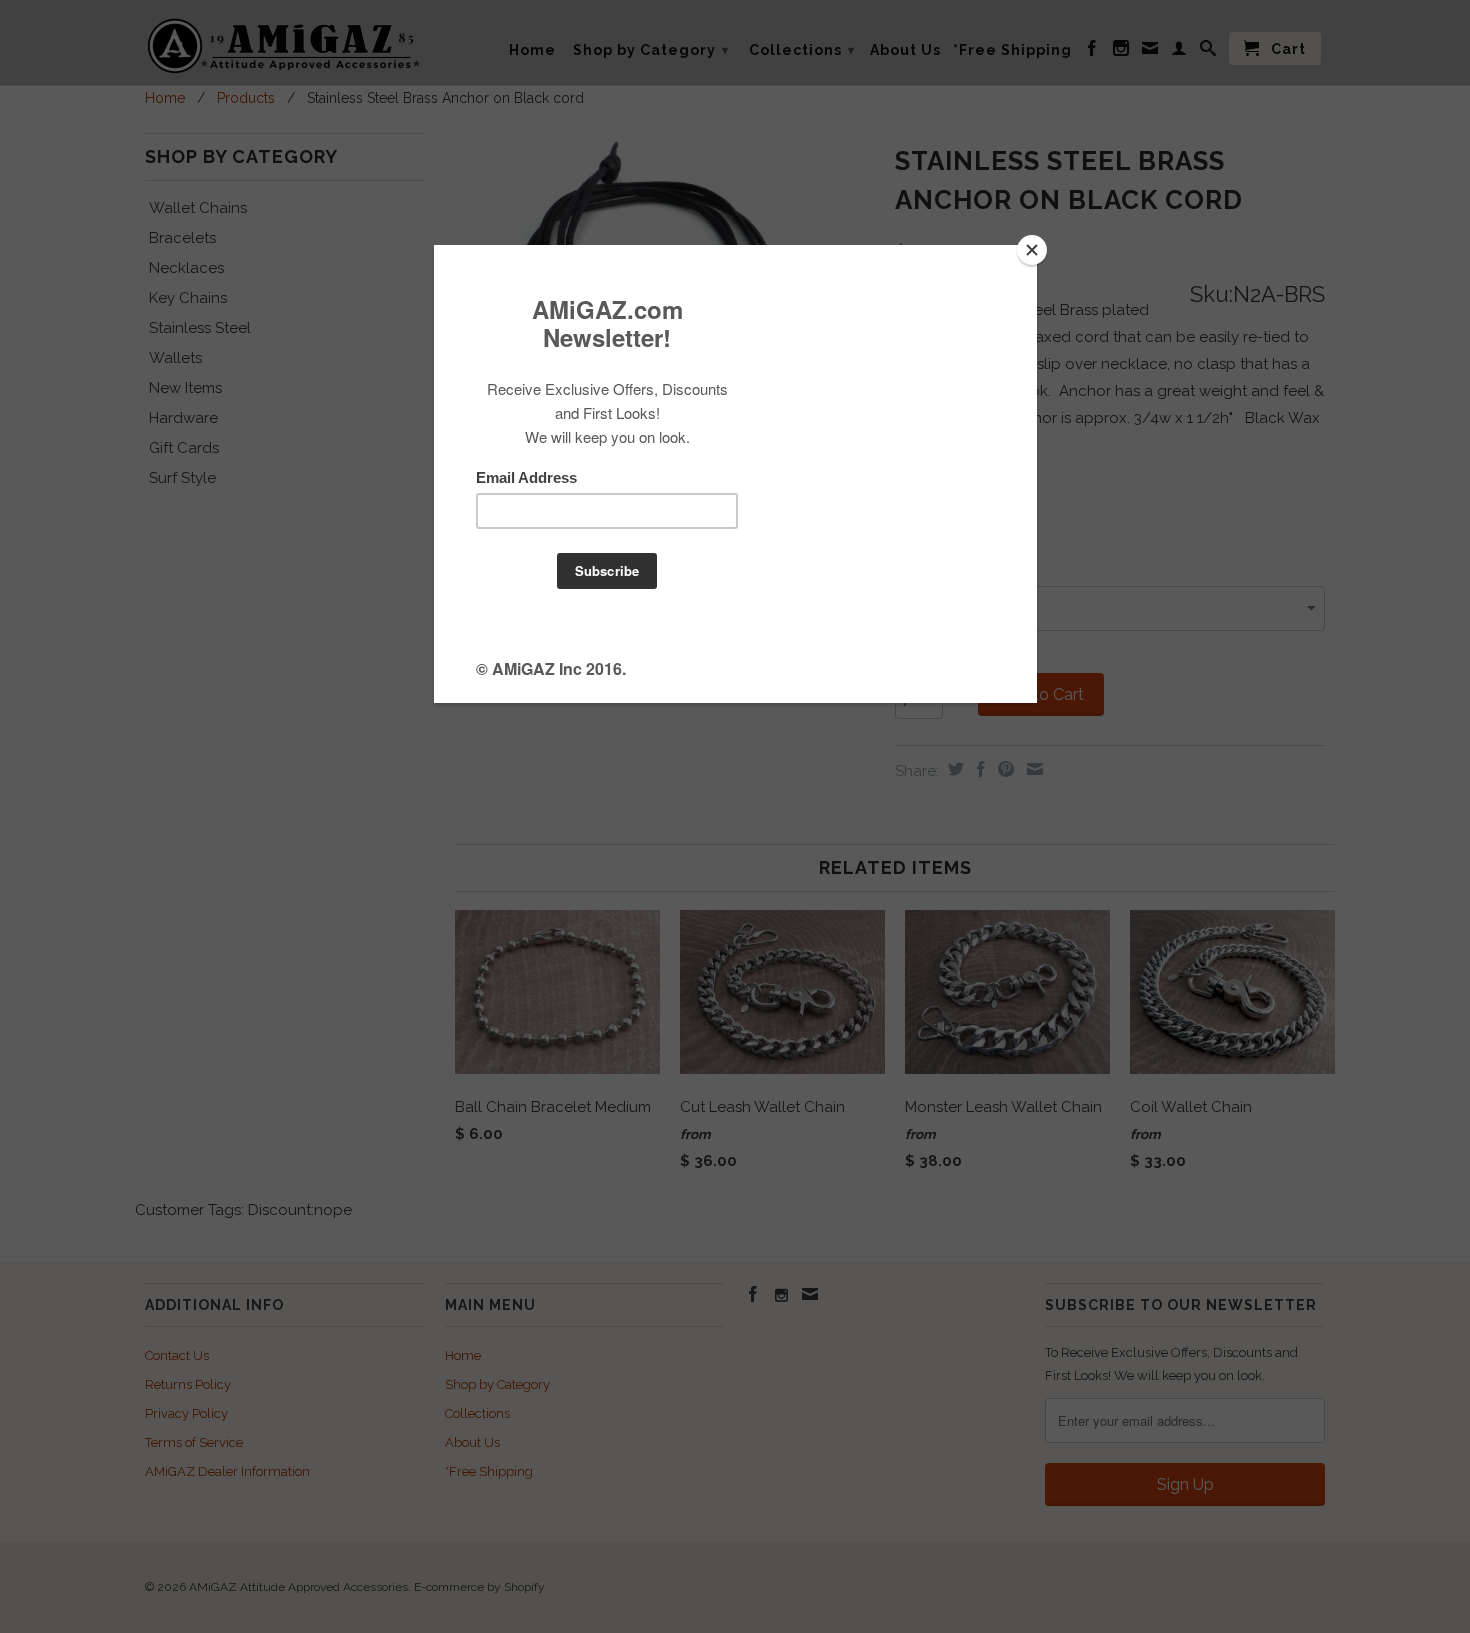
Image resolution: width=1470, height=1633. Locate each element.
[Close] (1032, 250)
